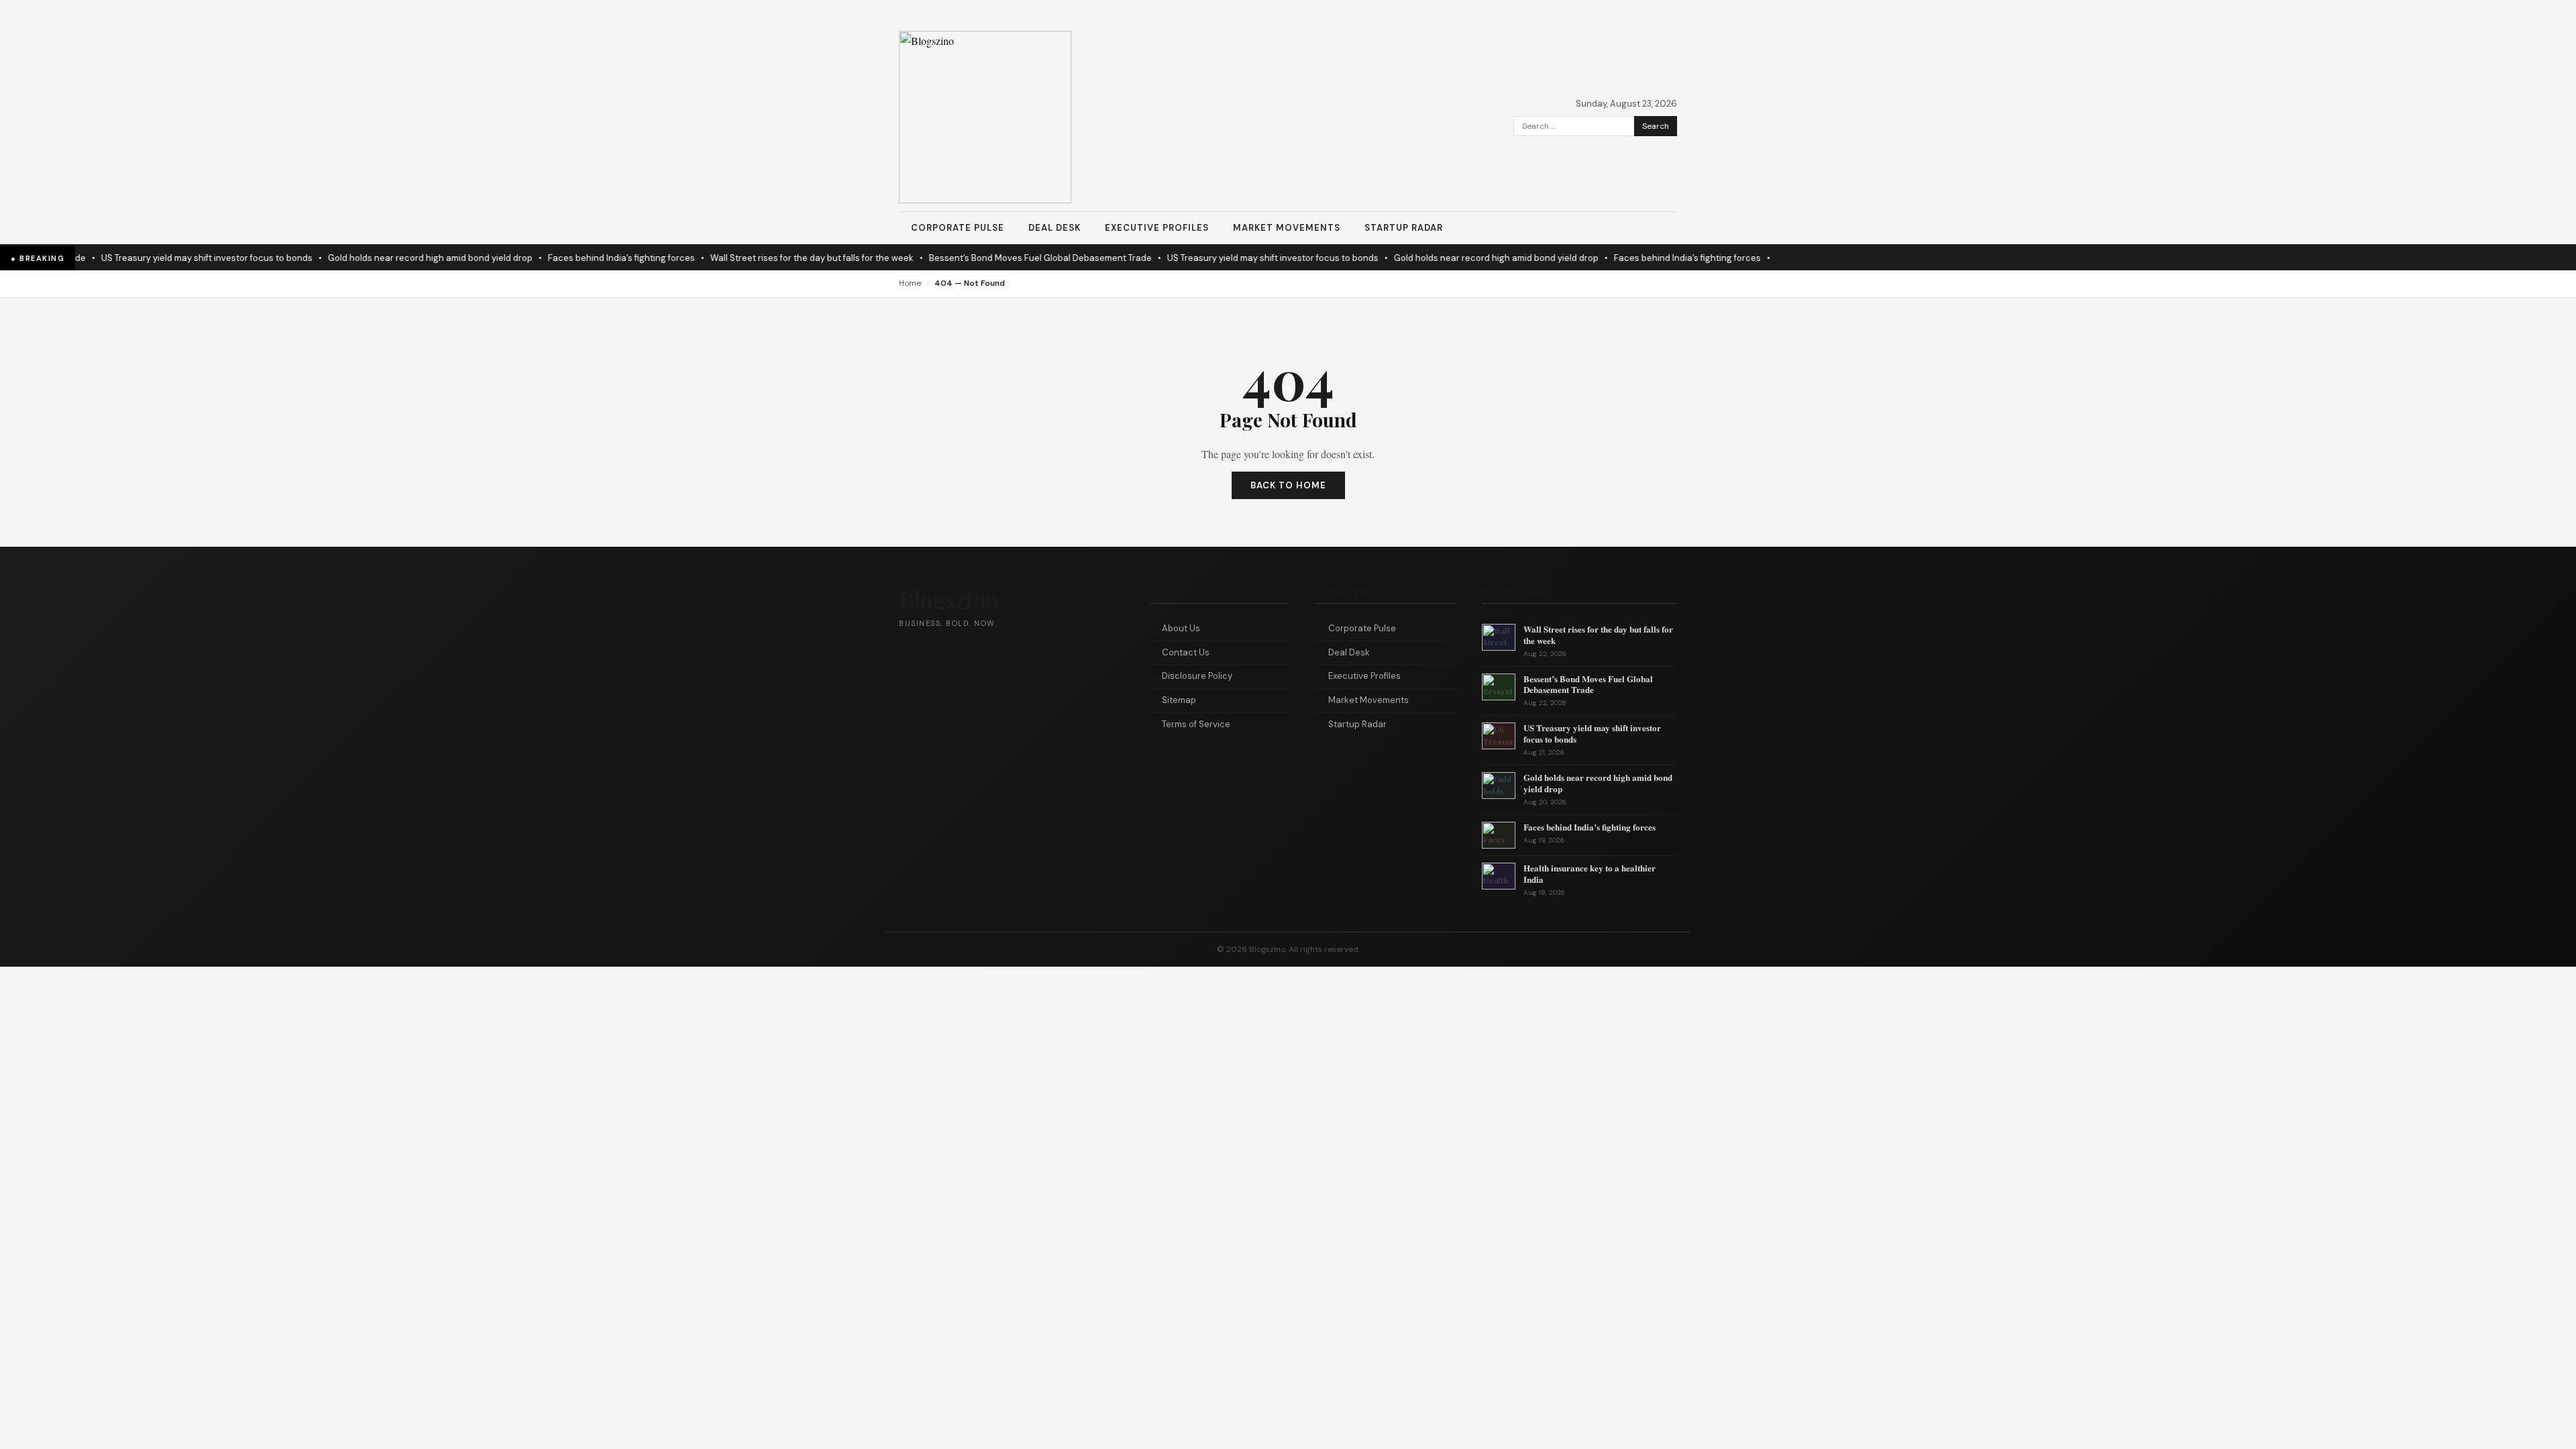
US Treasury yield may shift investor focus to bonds (169, 258)
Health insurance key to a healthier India (1590, 873)
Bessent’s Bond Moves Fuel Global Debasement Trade (1002, 258)
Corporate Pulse (958, 228)
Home (910, 283)
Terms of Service (1196, 724)
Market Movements (1287, 228)
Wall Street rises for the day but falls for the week (774, 258)
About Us (1181, 628)
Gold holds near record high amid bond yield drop (392, 258)
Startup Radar (1404, 228)
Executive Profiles (1157, 228)
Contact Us (1186, 652)
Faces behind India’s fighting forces (583, 258)
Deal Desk (1055, 228)
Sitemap (1179, 700)
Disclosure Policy (1197, 676)
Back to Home (1288, 485)
